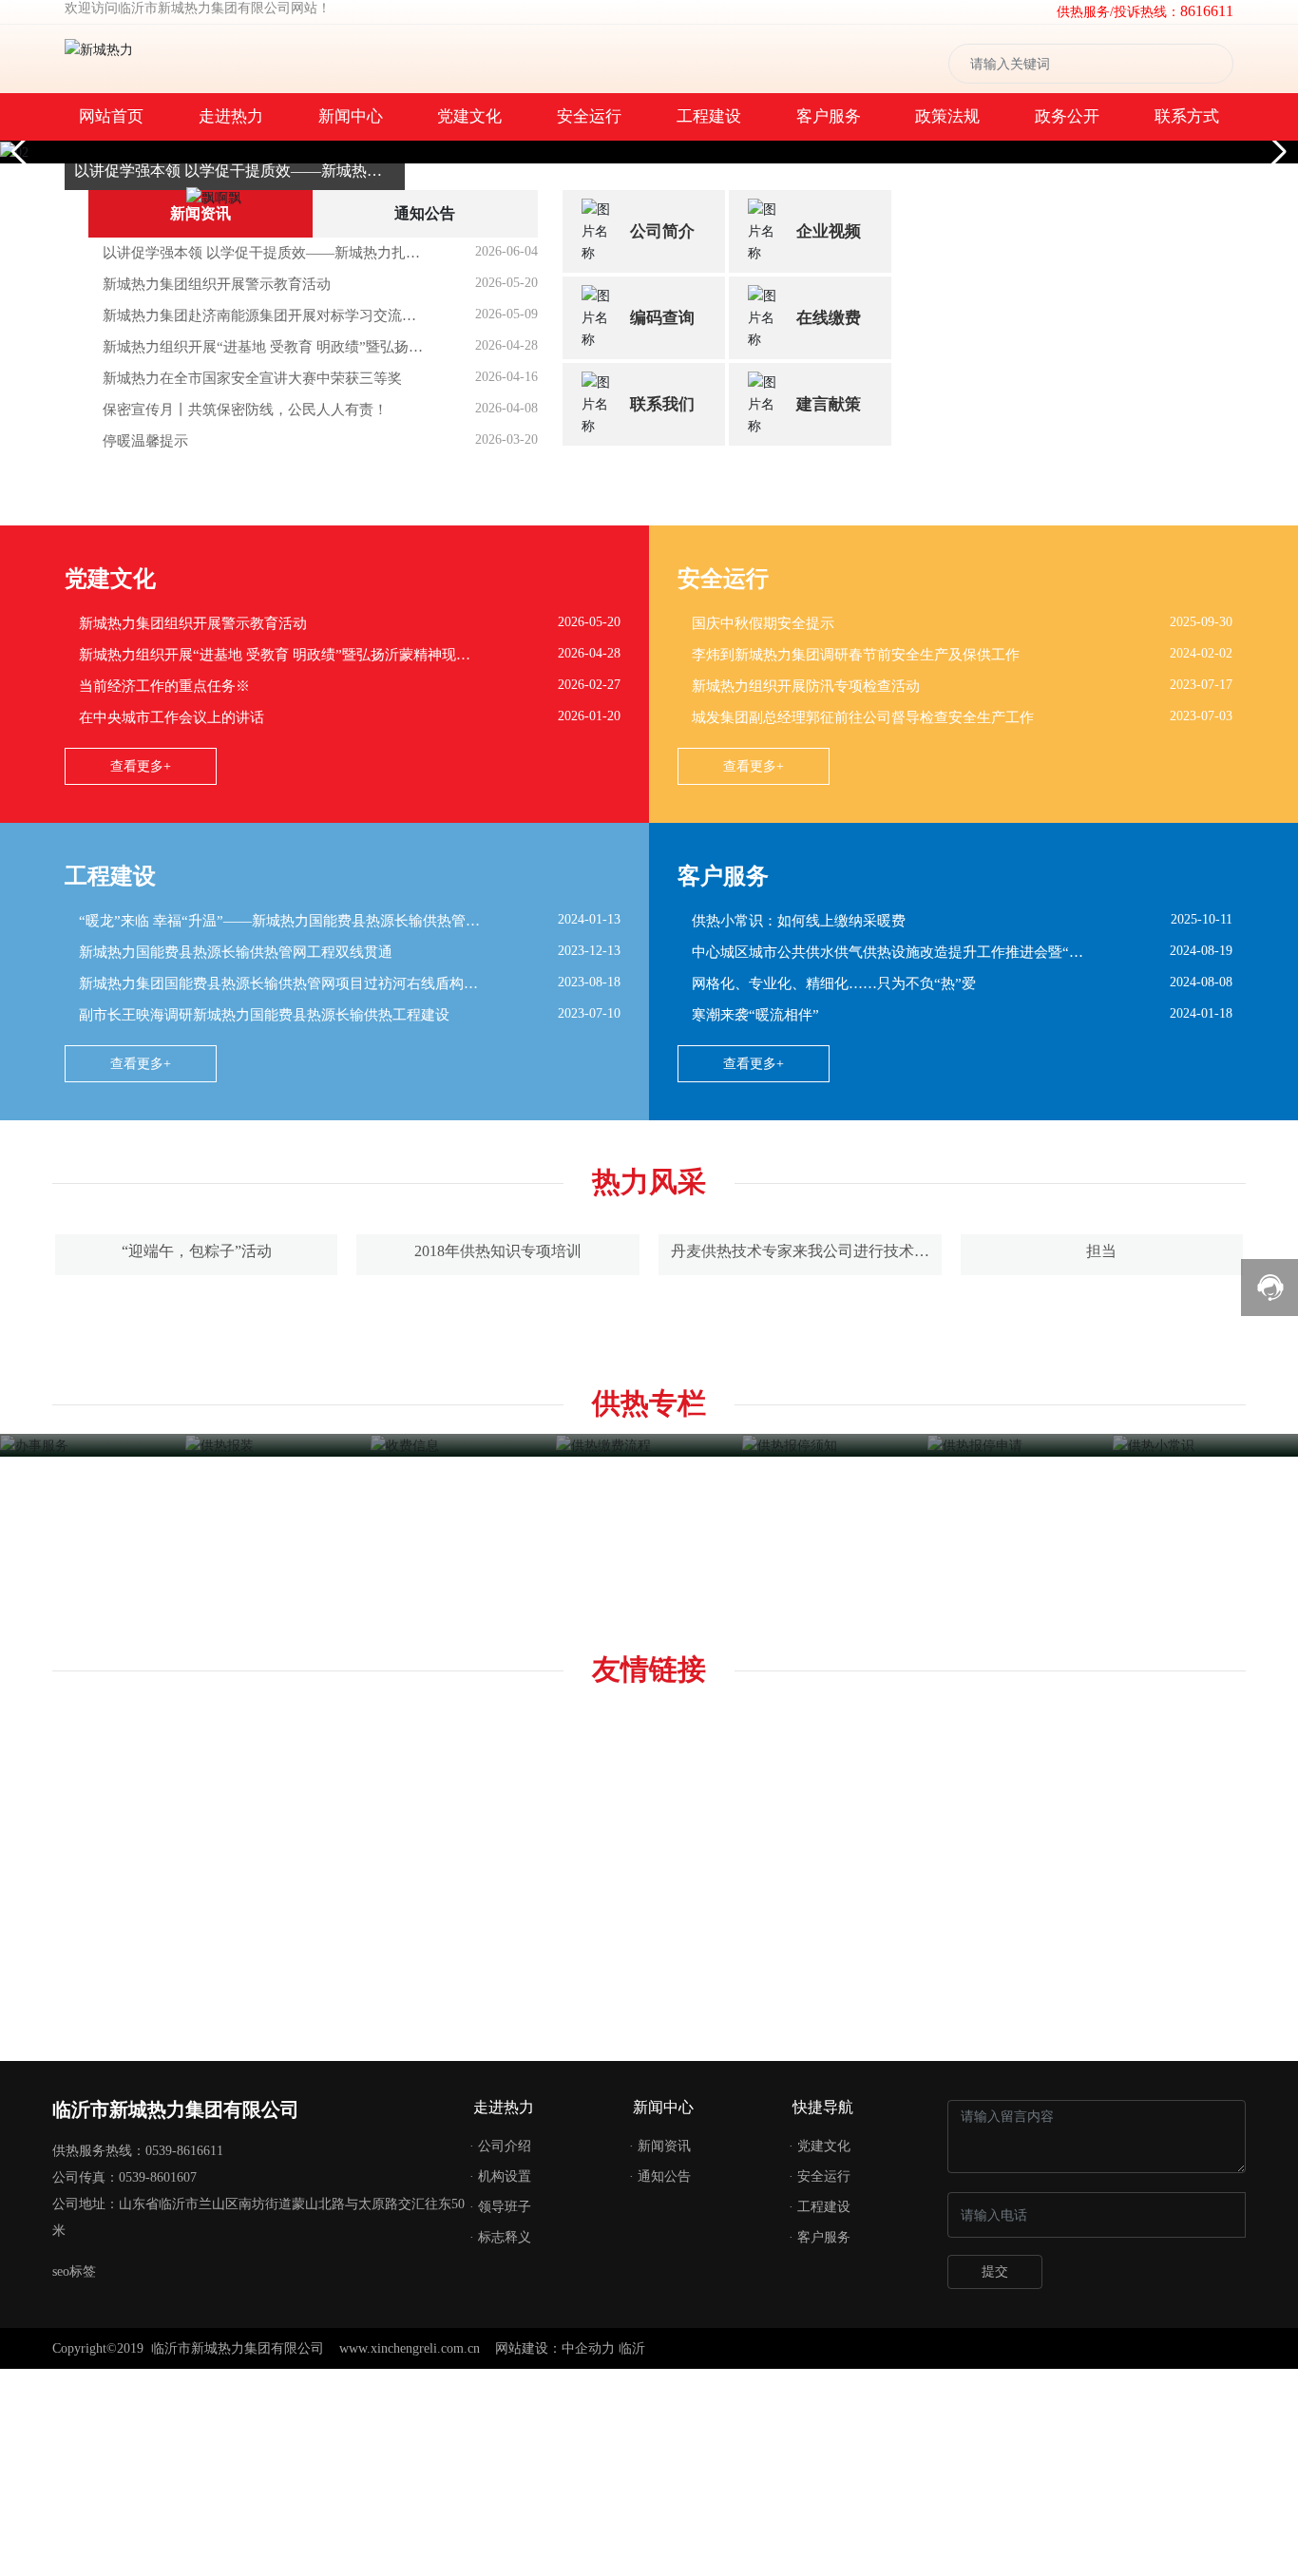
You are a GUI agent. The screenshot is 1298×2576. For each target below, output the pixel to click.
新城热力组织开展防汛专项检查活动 (806, 2121)
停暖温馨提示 (145, 1196)
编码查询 (662, 1073)
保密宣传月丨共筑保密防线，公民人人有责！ (245, 1165)
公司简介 (662, 987)
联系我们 (662, 1160)
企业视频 (829, 987)
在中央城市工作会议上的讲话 (172, 2152)
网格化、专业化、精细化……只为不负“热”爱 (834, 2418)
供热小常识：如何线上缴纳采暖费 (799, 2356)
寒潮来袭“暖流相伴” (755, 2450)
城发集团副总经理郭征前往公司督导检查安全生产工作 (863, 2152)
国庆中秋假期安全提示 (763, 2058)
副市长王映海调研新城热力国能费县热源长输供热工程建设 (264, 2450)
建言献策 (829, 1160)
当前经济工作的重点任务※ (164, 2121)
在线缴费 (829, 1073)
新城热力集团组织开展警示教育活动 (217, 1040)
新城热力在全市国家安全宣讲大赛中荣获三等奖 (252, 1134)
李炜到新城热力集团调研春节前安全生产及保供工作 (856, 2089)
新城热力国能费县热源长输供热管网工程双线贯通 (236, 2387)
